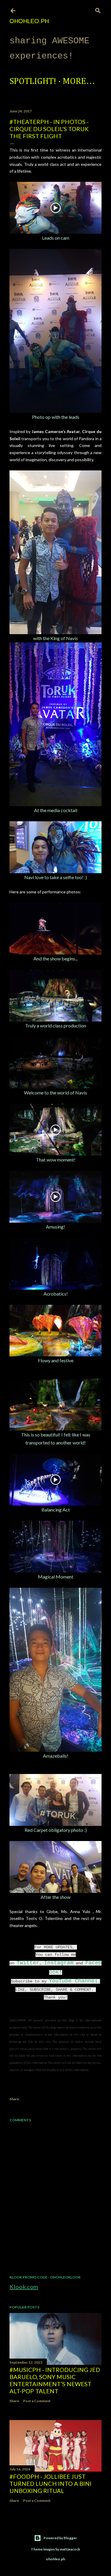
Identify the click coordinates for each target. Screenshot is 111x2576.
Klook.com (24, 2287)
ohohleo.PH (29, 21)
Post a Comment (37, 2401)
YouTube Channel (73, 1981)
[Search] (98, 9)
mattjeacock (70, 2549)
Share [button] (14, 2099)
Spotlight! (33, 82)
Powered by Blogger (60, 2538)
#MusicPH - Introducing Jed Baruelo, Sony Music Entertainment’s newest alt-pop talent (55, 2380)
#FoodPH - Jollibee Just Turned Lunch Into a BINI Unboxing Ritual (50, 2483)
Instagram (59, 1963)
